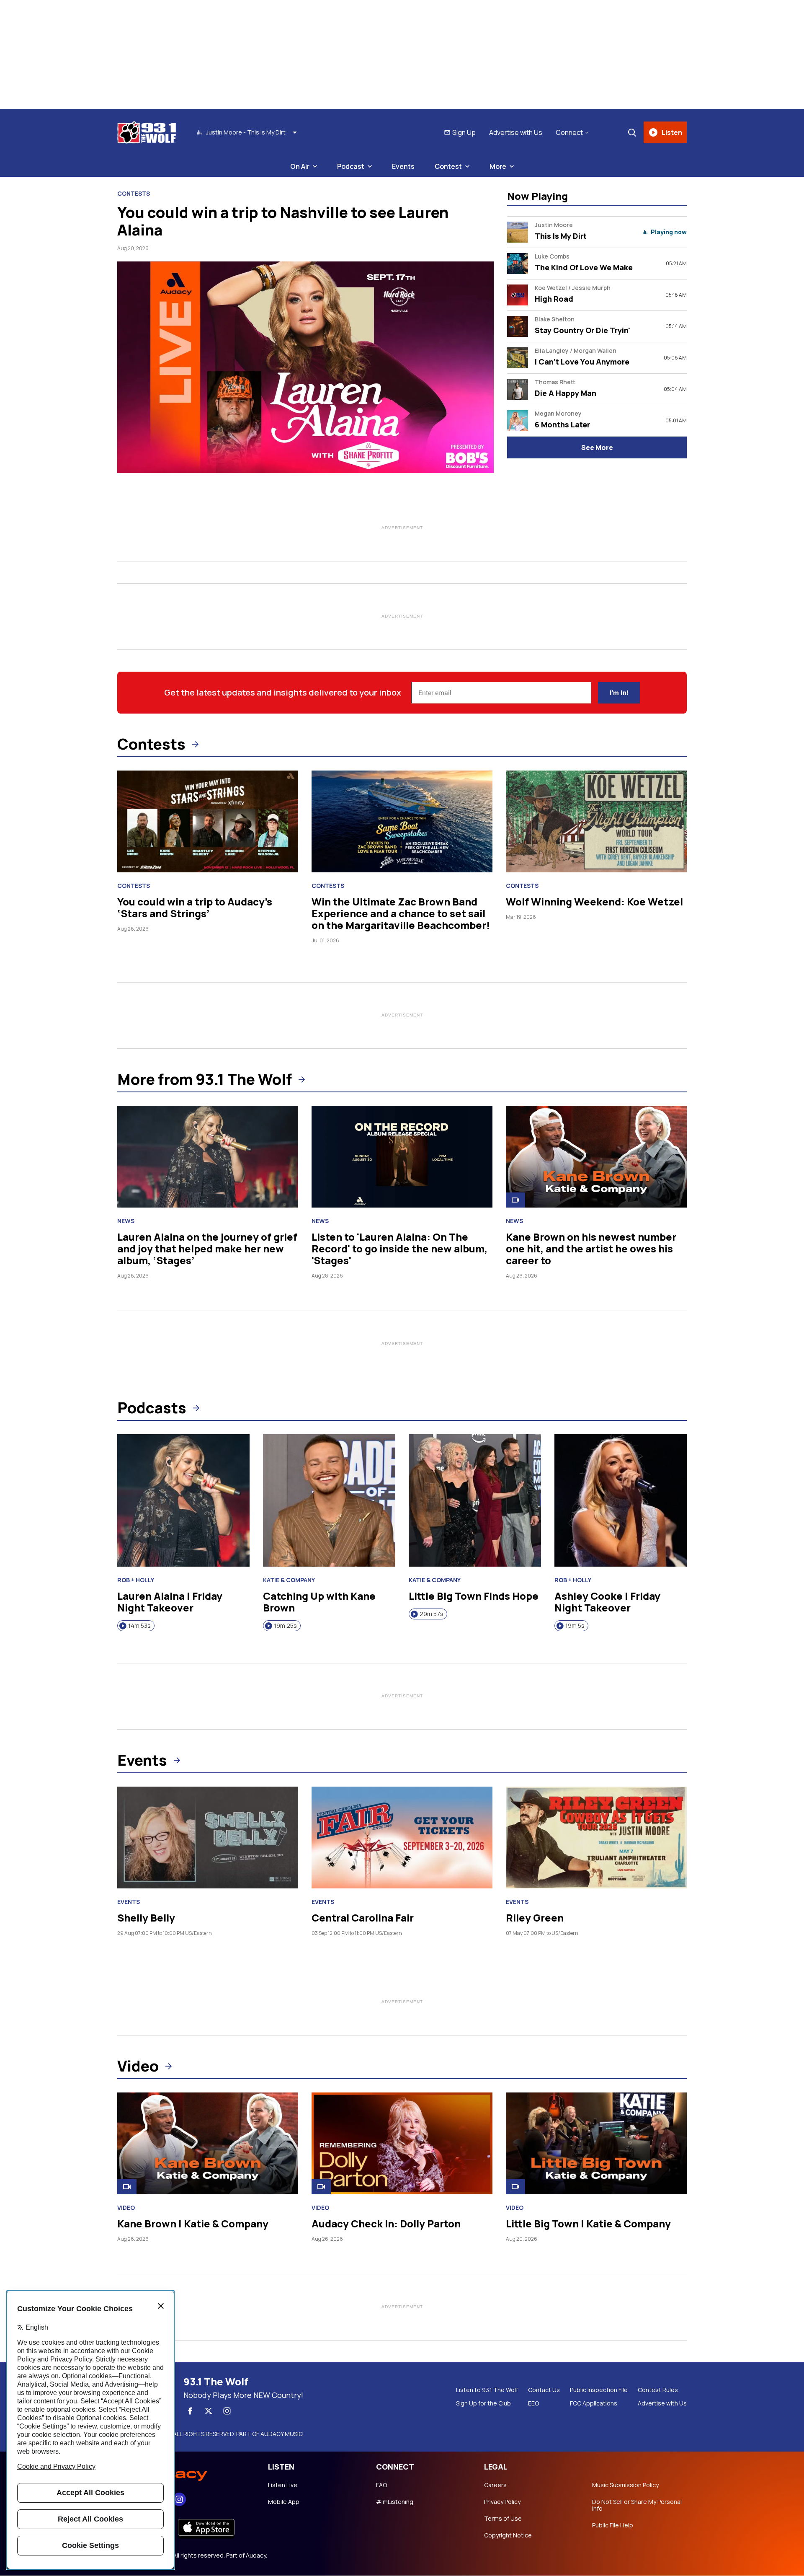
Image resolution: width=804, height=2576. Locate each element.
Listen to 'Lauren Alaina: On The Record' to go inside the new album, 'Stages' (399, 1248)
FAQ (381, 2485)
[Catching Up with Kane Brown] (329, 1500)
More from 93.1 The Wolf (205, 1079)
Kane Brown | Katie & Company (193, 2223)
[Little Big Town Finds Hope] (475, 1500)
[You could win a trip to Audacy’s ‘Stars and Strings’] (208, 821)
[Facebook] (190, 2411)
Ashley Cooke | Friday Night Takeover (607, 1602)
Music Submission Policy (625, 2485)
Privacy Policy (502, 2502)
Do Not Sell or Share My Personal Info (637, 2505)
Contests (134, 194)
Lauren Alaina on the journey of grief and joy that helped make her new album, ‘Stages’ (207, 1248)
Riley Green (535, 1918)
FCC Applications (594, 2403)
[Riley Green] (596, 1838)
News (126, 1221)
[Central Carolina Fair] (402, 1838)
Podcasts (152, 1408)
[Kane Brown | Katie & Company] (208, 2143)
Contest (448, 166)
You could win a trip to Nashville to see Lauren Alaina (283, 221)
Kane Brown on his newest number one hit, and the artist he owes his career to (591, 1248)
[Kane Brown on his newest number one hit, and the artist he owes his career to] (596, 1157)
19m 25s (285, 1626)
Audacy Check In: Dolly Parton (386, 2223)
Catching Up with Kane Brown (319, 1602)
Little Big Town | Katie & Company (588, 2223)
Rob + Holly (136, 1580)
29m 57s (432, 1614)
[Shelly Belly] (208, 1838)
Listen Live (283, 2485)
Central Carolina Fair (363, 1918)
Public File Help (613, 2525)
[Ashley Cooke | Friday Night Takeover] (621, 1500)
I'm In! (619, 693)
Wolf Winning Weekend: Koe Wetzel (594, 901)
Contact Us (544, 2390)
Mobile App (284, 2502)
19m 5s (575, 1626)
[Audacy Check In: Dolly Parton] (402, 2143)
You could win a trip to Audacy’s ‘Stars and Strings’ (195, 907)
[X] (209, 2411)
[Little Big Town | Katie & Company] (596, 2143)
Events (403, 166)
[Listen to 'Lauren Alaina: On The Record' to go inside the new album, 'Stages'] (402, 1157)
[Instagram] (227, 2411)
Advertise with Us (516, 132)
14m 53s (139, 1626)
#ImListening (395, 2502)
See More (597, 447)
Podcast (351, 166)
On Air (300, 166)
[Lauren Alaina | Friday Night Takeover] (183, 1500)
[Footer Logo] (184, 2472)
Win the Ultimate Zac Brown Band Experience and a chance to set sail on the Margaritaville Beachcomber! (401, 913)
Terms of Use (503, 2519)
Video (138, 2066)
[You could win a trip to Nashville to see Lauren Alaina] (305, 367)
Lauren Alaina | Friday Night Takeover (170, 1602)
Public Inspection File (599, 2390)
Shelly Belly (146, 1918)
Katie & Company (289, 1580)
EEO (533, 2403)
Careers (495, 2485)
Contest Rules (658, 2390)
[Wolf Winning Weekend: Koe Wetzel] (596, 821)
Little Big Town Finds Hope (474, 1596)
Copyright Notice (508, 2535)
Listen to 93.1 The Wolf (487, 2390)
